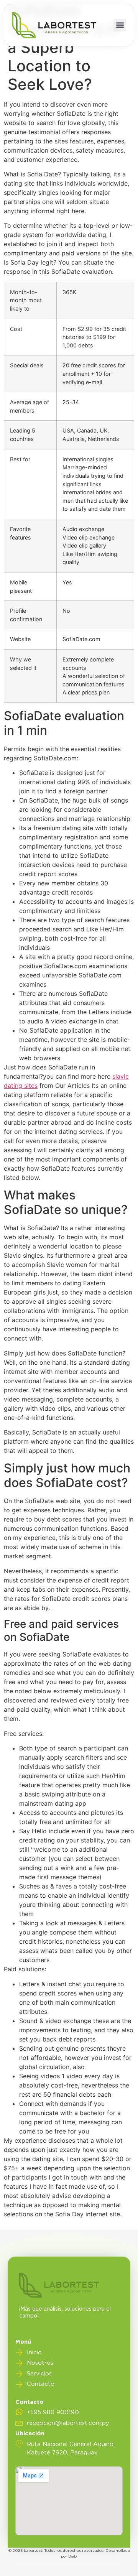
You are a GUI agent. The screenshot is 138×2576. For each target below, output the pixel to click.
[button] (120, 25)
